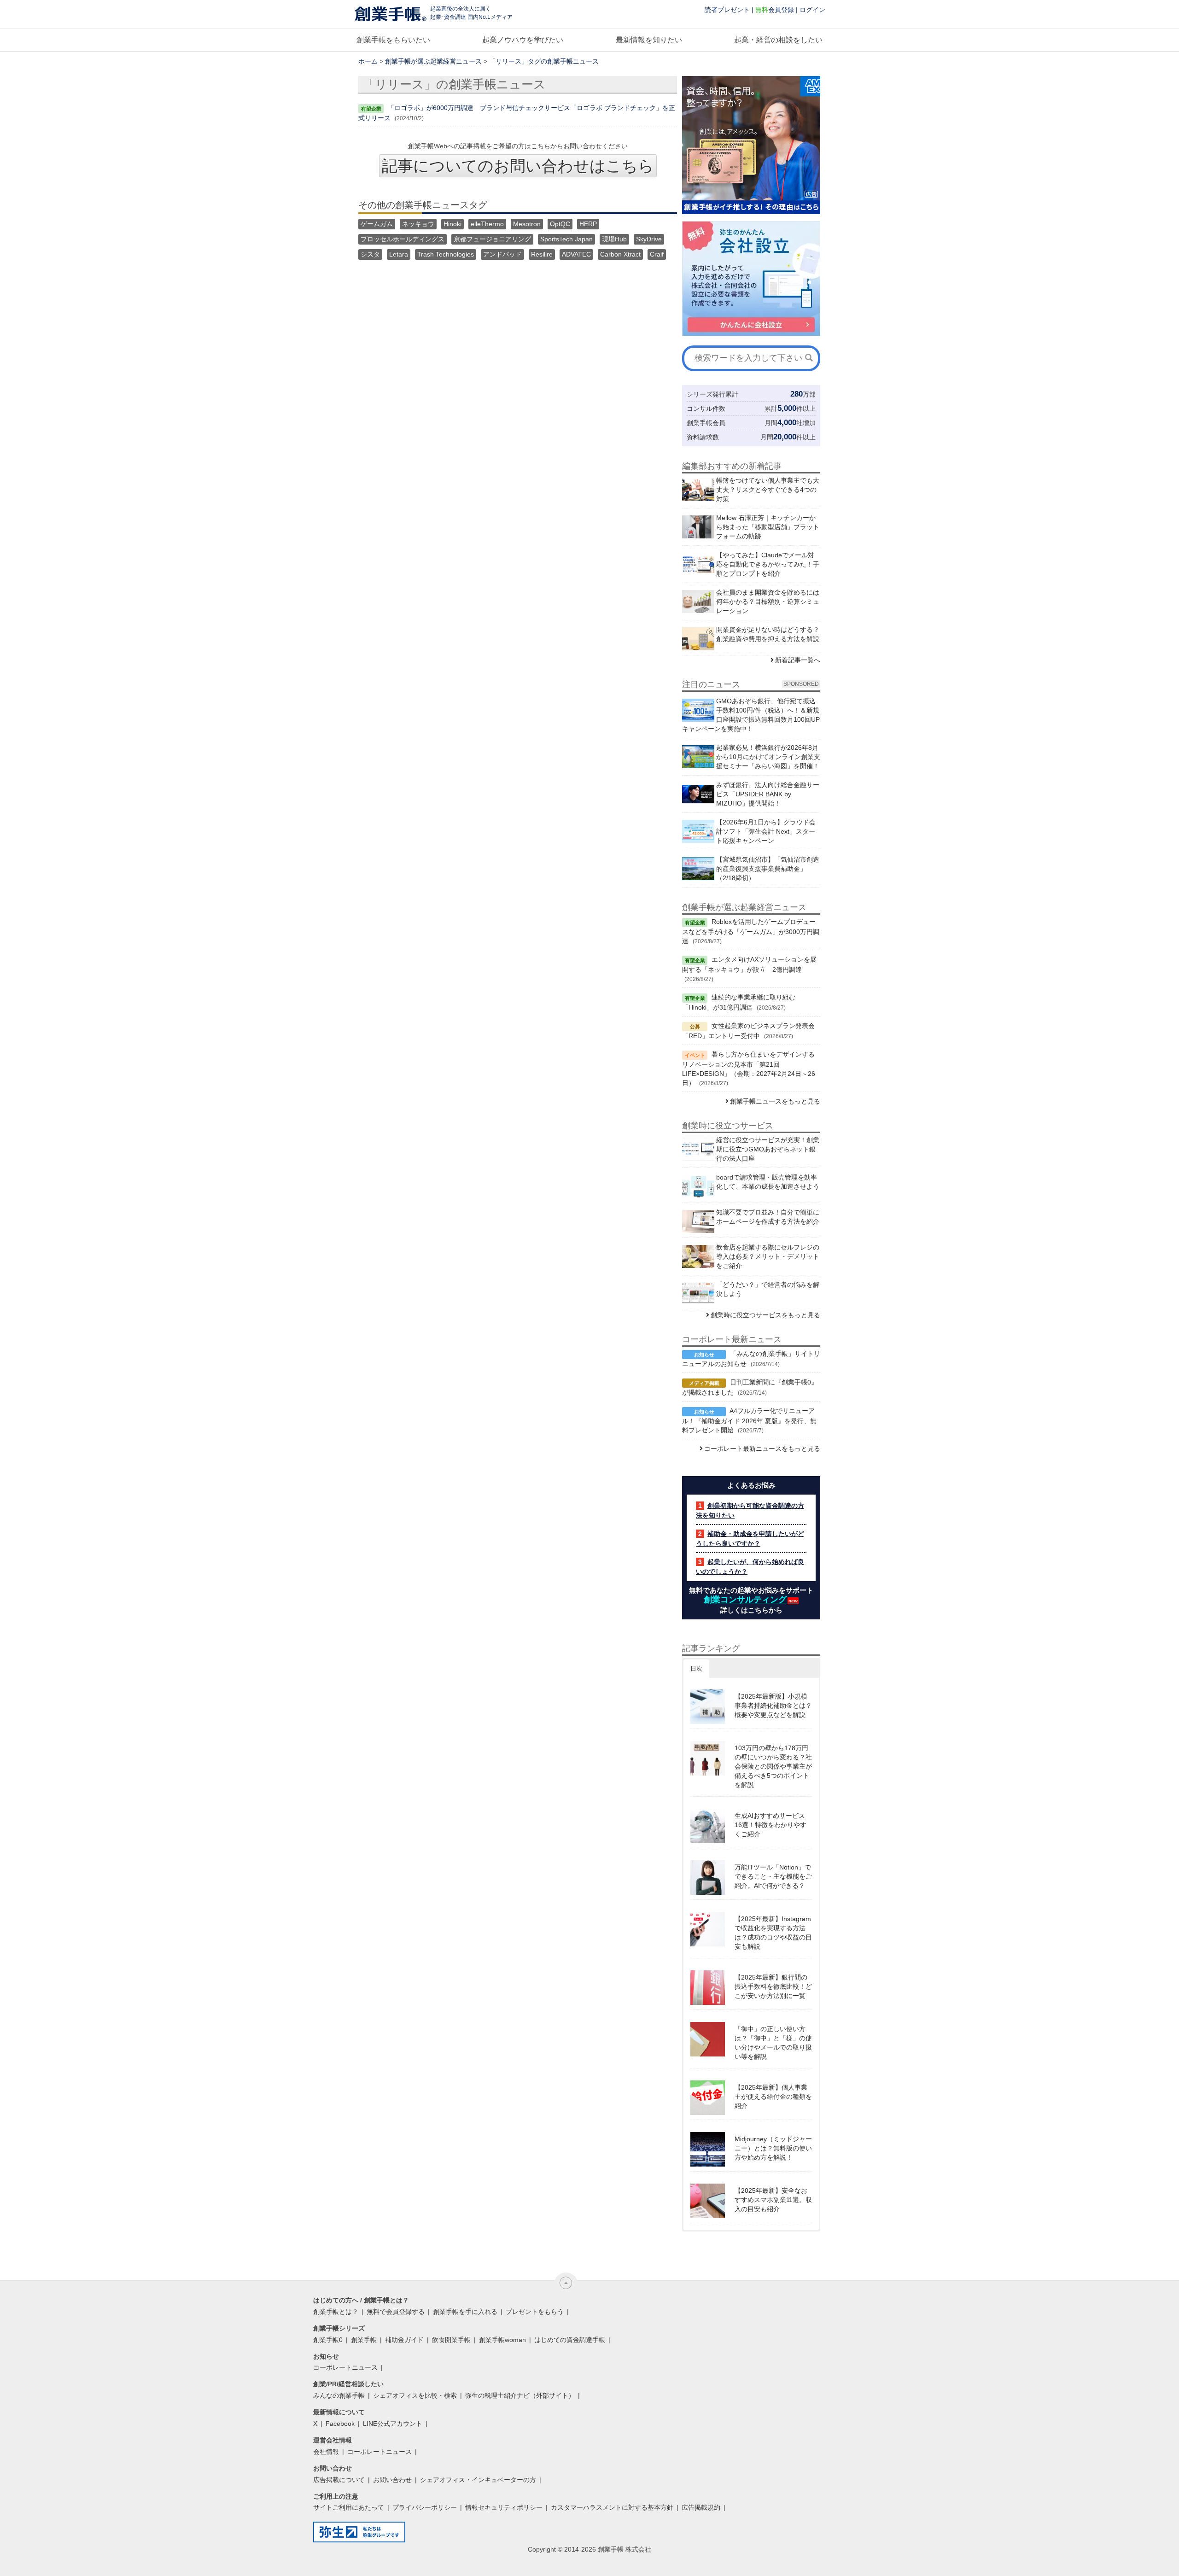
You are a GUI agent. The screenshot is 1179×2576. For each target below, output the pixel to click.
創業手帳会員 (706, 423)
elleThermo (487, 224)
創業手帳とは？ (336, 2312)
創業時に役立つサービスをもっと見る (765, 1315)
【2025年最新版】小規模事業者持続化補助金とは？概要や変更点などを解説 (773, 1706)
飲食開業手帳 (451, 2340)
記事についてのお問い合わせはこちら (518, 166)
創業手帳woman (502, 2340)
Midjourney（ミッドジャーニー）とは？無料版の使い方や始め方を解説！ (773, 2148)
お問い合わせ (392, 2480)
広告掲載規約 (701, 2507)
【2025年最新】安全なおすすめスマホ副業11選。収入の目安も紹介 (773, 2200)
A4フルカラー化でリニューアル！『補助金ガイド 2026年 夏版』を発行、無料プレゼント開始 (749, 1420)
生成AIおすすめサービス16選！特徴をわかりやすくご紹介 (770, 1825)
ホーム (368, 61)
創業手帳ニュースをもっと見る (775, 1101)
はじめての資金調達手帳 (570, 2340)
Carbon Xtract (620, 254)
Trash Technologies (446, 254)
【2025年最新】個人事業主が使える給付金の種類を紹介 (773, 2097)
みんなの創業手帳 (339, 2395)
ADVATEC (576, 254)
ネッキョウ (418, 224)
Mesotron (527, 224)
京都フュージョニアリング (492, 239)
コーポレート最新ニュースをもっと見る (762, 1449)
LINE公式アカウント (393, 2424)
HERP (588, 224)
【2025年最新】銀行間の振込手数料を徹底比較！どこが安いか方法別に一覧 (773, 1986)
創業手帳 (364, 2340)
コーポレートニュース (345, 2367)
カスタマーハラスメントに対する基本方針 (612, 2507)
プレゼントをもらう (535, 2312)
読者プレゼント (727, 10)
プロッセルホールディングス (403, 239)
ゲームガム (377, 224)
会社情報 (326, 2452)
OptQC (560, 224)
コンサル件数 (706, 409)
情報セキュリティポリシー (504, 2507)
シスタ (370, 254)
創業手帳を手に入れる (465, 2312)
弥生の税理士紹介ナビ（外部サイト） (520, 2395)
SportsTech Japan (566, 239)
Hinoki (452, 224)
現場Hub (614, 239)
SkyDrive (649, 239)
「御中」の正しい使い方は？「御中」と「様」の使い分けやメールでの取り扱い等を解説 (773, 2043)
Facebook (340, 2424)
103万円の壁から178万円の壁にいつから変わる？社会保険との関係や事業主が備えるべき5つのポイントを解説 (773, 1766)
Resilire (542, 254)
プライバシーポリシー (425, 2507)
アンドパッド (502, 254)
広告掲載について (339, 2480)
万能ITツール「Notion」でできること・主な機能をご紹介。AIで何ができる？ (773, 1876)
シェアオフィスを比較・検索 (415, 2395)
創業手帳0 (328, 2340)
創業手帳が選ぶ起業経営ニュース (433, 61)
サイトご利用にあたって (349, 2507)
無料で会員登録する (396, 2312)
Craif (657, 254)
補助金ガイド (404, 2340)
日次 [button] (696, 1668)
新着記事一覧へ (798, 660)
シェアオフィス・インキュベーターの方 (478, 2480)
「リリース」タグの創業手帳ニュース (544, 61)
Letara (399, 254)
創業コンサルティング (745, 1600)
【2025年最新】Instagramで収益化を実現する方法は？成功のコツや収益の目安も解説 (773, 1933)
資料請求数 (703, 437)
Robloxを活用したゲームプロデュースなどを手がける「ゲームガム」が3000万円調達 (751, 931)
